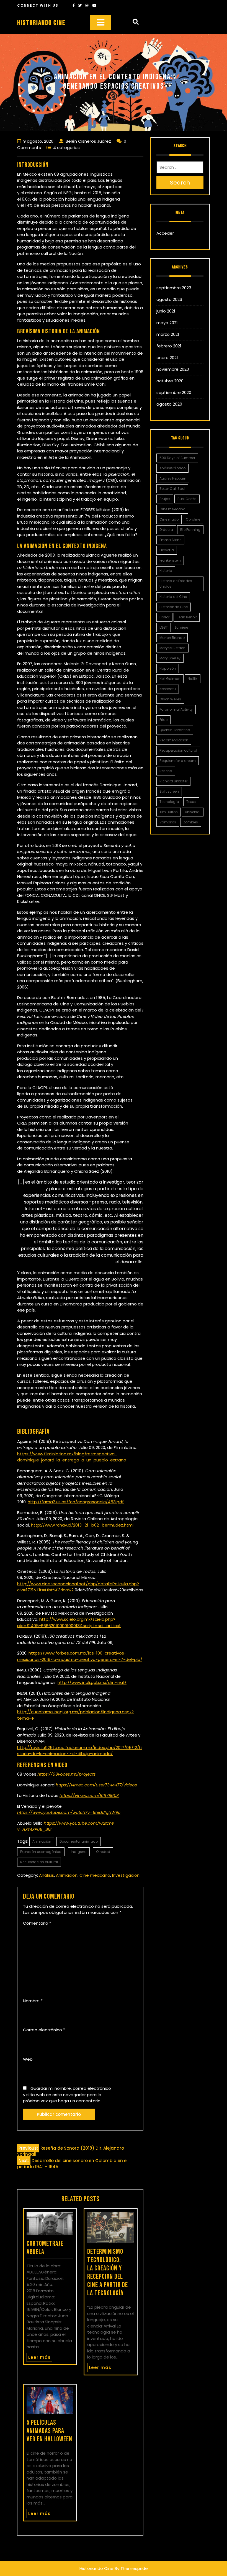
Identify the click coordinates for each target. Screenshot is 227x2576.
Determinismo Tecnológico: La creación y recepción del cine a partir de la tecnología (108, 2272)
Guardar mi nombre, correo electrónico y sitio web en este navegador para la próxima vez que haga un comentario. (67, 2094)
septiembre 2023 (174, 288)
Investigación (126, 1875)
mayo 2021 (167, 323)
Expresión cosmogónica (41, 1852)
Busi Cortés (187, 499)
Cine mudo (169, 519)
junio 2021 (166, 311)
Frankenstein (170, 560)
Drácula (166, 530)
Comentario (37, 1923)
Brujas (165, 499)
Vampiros (168, 822)
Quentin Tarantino (175, 730)
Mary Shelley (170, 658)
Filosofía (167, 550)
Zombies (191, 822)
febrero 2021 (169, 346)
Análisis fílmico (172, 468)
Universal (193, 812)
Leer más (39, 2357)
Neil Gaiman (170, 679)
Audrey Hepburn (173, 478)
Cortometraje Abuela (45, 2248)
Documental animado (79, 1841)
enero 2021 (167, 358)
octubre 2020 (170, 381)
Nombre (33, 2001)
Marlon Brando (172, 638)
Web (28, 2059)
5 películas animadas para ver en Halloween (49, 2431)
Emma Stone (170, 540)
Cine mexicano (95, 1875)
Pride (163, 720)
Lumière (181, 627)
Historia (166, 571)
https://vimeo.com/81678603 (89, 1795)
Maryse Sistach (172, 648)
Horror (164, 617)
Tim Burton (169, 812)
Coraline (193, 519)
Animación (42, 1841)
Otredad (103, 1852)
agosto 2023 (169, 299)
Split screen (169, 791)
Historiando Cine (41, 23)
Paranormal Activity (176, 709)
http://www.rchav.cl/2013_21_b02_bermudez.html (82, 1525)
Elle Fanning (190, 530)
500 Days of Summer (177, 458)
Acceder (165, 233)
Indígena (79, 1852)
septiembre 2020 (174, 392)
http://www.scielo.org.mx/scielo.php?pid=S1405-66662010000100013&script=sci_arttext (69, 1622)
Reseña (166, 771)
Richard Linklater (173, 781)
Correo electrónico (44, 2030)
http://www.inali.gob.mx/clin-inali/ (92, 1682)
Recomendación (174, 740)
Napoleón (168, 668)
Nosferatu (168, 689)
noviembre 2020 (173, 369)
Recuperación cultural (39, 1862)
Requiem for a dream (178, 761)
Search (180, 183)
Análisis (47, 1875)
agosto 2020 (169, 404)
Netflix (193, 679)
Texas (191, 802)
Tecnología (169, 802)
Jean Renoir (187, 617)
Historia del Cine (173, 597)
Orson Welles (170, 699)
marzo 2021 (168, 334)
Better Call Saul (172, 489)
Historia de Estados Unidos (176, 584)
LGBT (164, 627)
